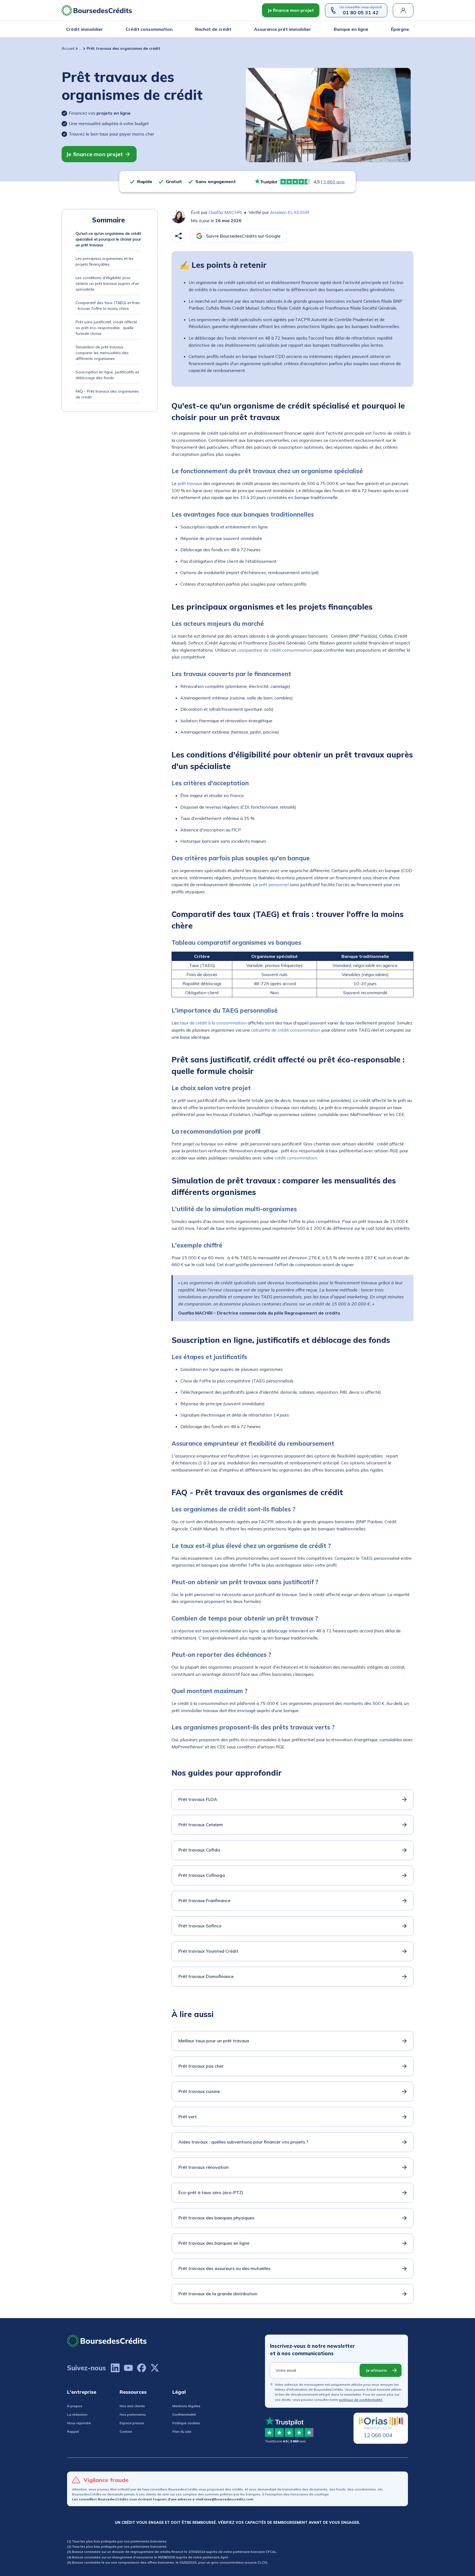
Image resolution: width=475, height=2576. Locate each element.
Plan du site (182, 2432)
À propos (75, 2406)
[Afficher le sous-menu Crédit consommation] (171, 29)
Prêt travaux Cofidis (199, 1850)
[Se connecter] (403, 10)
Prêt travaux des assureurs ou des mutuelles (224, 2268)
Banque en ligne (351, 29)
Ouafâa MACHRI (225, 212)
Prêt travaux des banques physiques (216, 2218)
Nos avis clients (132, 2406)
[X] (155, 2368)
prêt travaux (190, 483)
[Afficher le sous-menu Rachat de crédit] (230, 29)
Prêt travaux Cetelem (201, 1825)
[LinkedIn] (115, 2368)
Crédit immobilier (85, 29)
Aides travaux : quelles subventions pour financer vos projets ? (243, 2142)
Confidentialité (184, 2414)
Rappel (73, 2432)
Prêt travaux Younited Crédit (208, 1951)
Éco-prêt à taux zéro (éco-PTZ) (211, 2192)
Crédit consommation (149, 29)
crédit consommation (296, 1158)
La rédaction (77, 2414)
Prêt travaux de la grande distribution (218, 2294)
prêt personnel (274, 885)
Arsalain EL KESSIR (290, 212)
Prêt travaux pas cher (201, 2066)
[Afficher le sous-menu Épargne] (407, 29)
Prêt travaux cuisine (199, 2091)
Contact (126, 2432)
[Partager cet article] (178, 236)
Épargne (400, 29)
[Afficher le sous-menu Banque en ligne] (367, 29)
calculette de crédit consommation (286, 1030)
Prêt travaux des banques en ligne (214, 2243)
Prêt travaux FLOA (198, 1799)
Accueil (68, 48)
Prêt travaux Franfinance (204, 1900)
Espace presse (132, 2423)
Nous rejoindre (79, 2423)
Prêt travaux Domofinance (206, 1976)
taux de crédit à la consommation (213, 1023)
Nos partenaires (133, 2414)
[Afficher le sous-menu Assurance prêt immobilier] (310, 29)
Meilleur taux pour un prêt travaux (214, 2041)
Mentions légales (186, 2406)
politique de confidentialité (361, 2400)
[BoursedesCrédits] (107, 2341)
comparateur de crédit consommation (275, 650)
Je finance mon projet (291, 10)
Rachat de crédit (213, 29)
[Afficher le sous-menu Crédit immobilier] (101, 29)
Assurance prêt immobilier (283, 29)
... (80, 48)
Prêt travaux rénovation (204, 2167)
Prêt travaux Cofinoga (202, 1875)
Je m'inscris (376, 2370)
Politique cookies (186, 2423)
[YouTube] (128, 2368)
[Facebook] (142, 2368)
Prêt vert (188, 2117)
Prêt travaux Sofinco (200, 1926)
